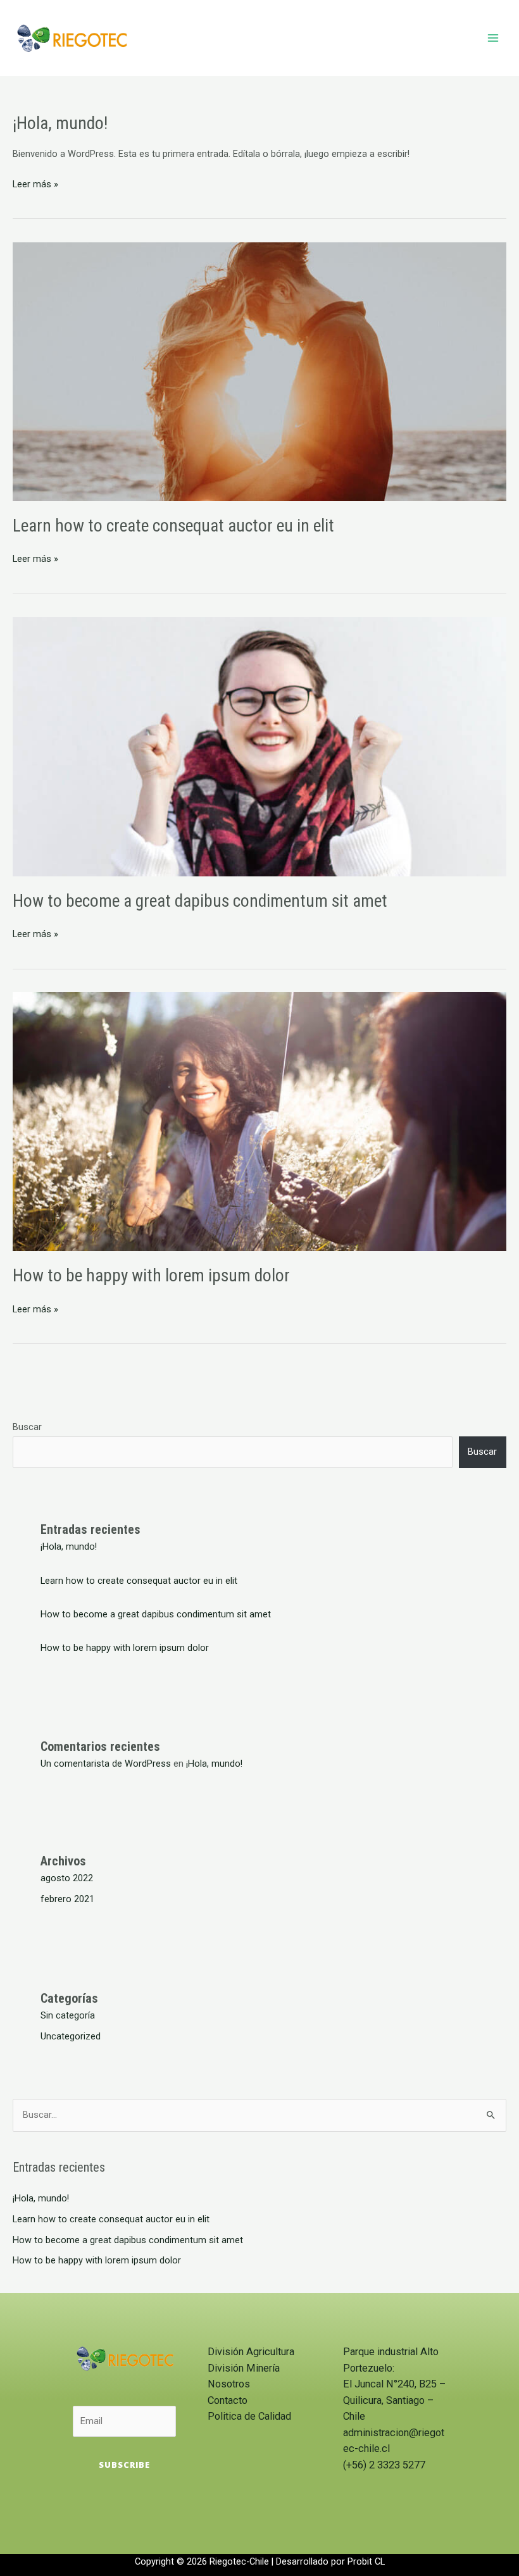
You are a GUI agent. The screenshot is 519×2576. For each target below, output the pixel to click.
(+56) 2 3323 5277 (384, 2465)
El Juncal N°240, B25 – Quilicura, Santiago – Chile (394, 2400)
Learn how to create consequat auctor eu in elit (173, 526)
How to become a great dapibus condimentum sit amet (200, 901)
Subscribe (124, 2465)
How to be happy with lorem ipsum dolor (151, 1276)
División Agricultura (251, 2352)
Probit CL (366, 2561)
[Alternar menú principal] (493, 38)
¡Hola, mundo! (60, 123)
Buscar (27, 1427)
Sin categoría (68, 2015)
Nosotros (229, 2384)
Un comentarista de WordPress (106, 1764)
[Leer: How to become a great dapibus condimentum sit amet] (259, 746)
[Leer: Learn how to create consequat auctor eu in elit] (259, 371)
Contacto (228, 2400)
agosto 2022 (67, 1878)
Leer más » (35, 183)
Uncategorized (71, 2036)
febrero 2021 (67, 1899)
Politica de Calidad (249, 2416)
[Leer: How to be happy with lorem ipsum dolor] (259, 1121)
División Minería (244, 2368)
